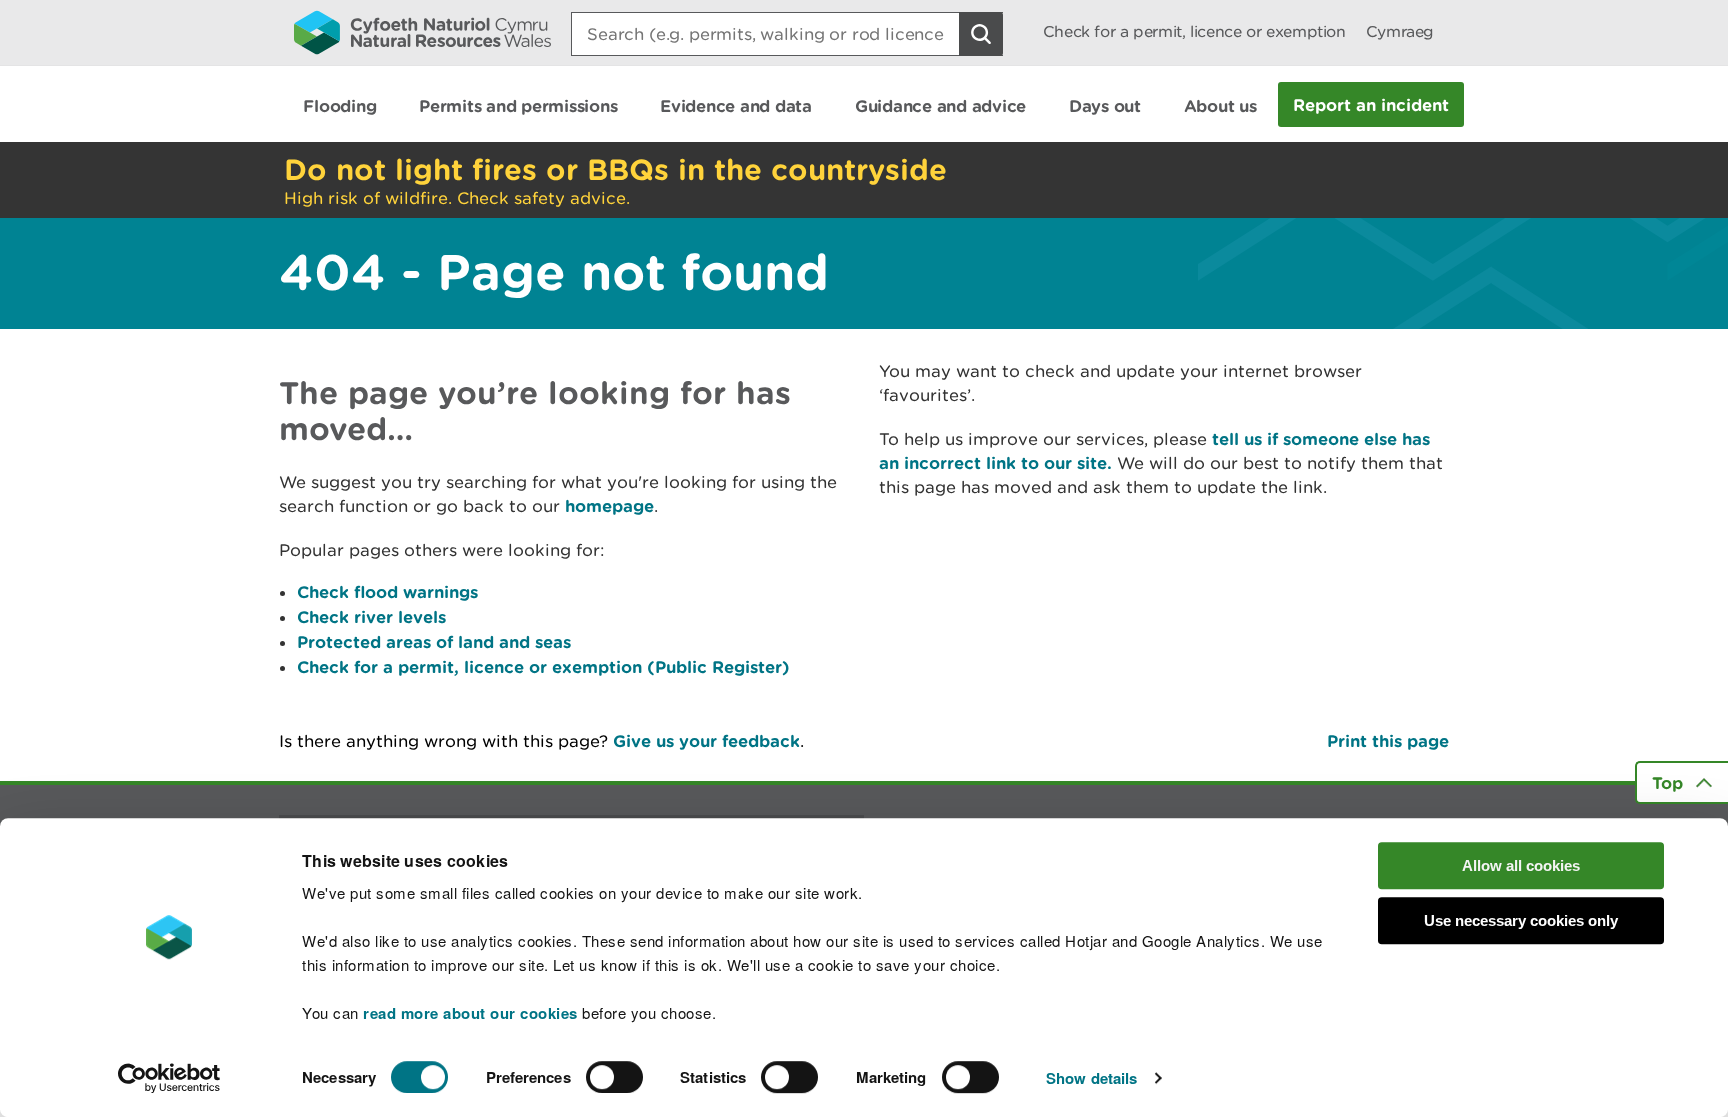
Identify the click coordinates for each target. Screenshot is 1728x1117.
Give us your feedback (706, 740)
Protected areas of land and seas (434, 641)
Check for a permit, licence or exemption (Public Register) (543, 666)
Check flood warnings (387, 591)
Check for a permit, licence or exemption (1194, 31)
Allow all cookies (1521, 865)
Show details (1091, 1078)
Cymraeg (1400, 31)
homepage (609, 505)
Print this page (1388, 740)
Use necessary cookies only (1521, 920)
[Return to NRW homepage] (422, 32)
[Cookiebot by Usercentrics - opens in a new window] (169, 1078)
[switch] (614, 1077)
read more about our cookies (470, 1013)
